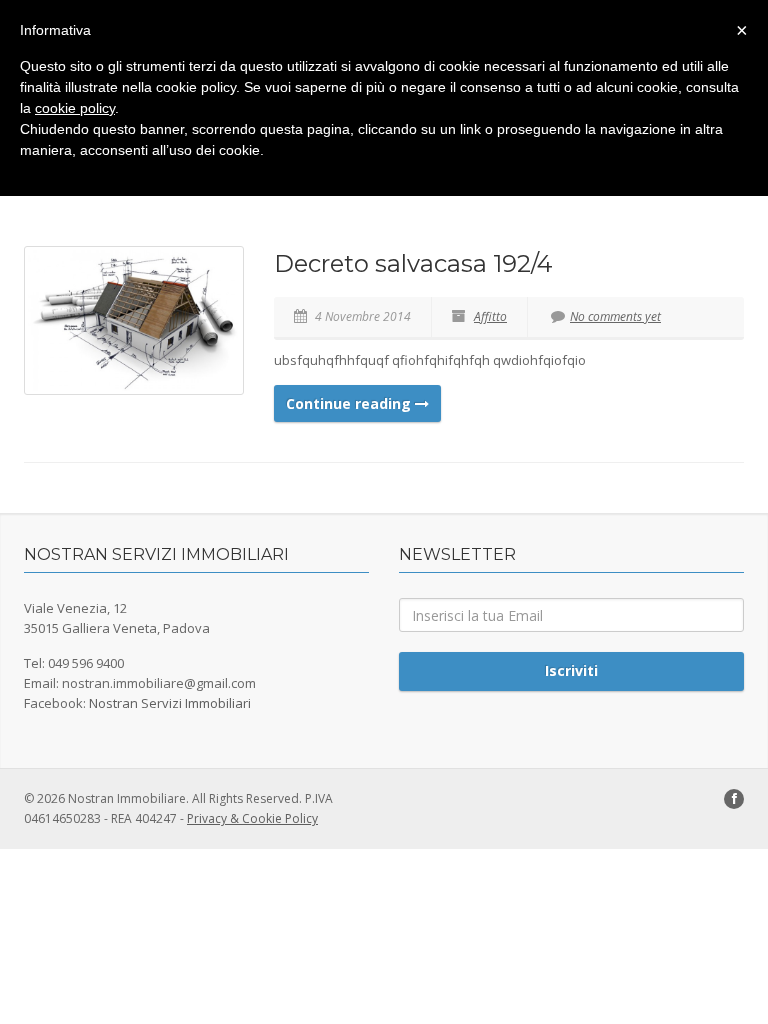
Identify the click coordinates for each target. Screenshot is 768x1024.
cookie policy (75, 108)
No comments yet (615, 316)
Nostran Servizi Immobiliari (170, 703)
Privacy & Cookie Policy (252, 818)
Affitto (490, 316)
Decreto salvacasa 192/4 (413, 263)
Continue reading (350, 403)
